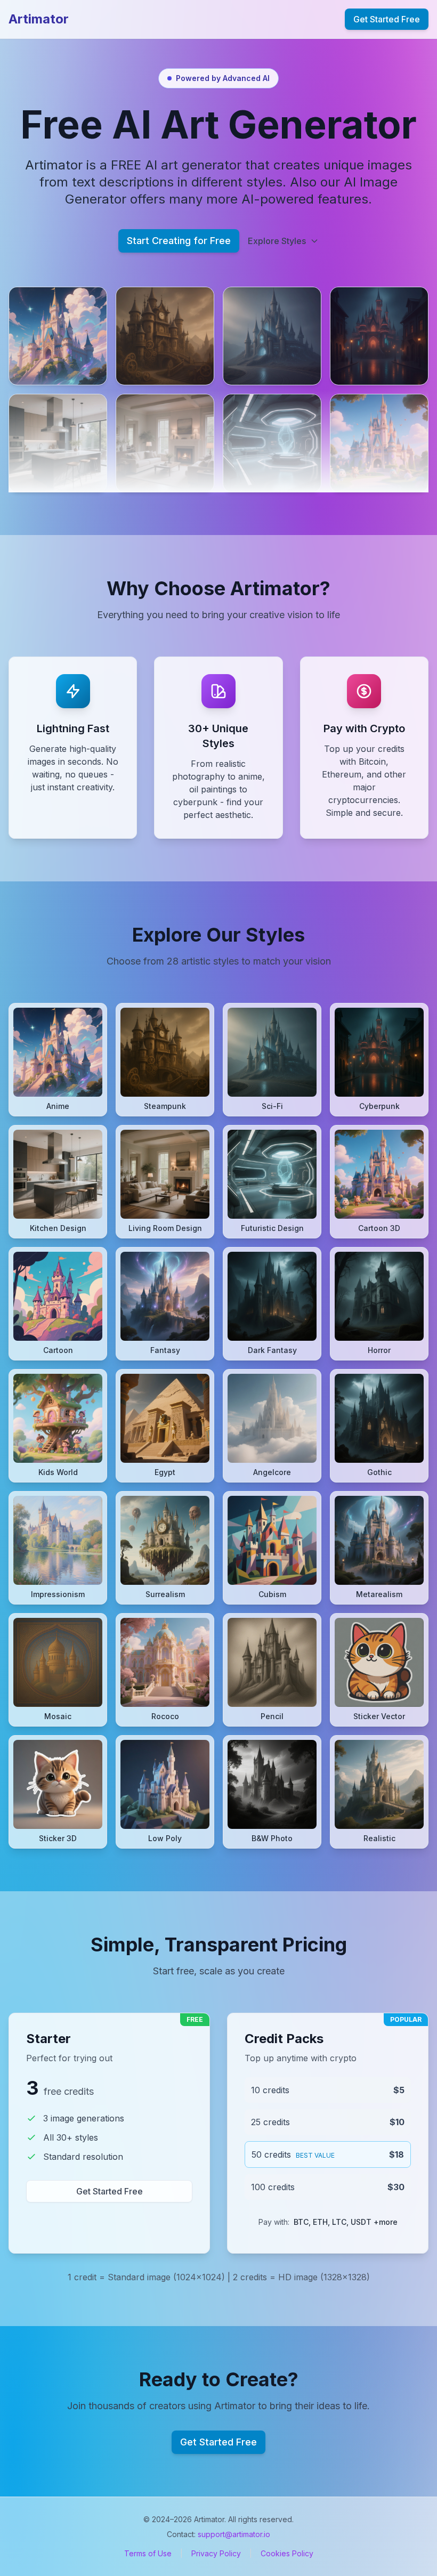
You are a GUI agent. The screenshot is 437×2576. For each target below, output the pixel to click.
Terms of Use (148, 2553)
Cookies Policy (287, 2553)
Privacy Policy (216, 2553)
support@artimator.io (234, 2534)
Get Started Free (387, 19)
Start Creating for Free (179, 241)
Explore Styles (277, 241)
